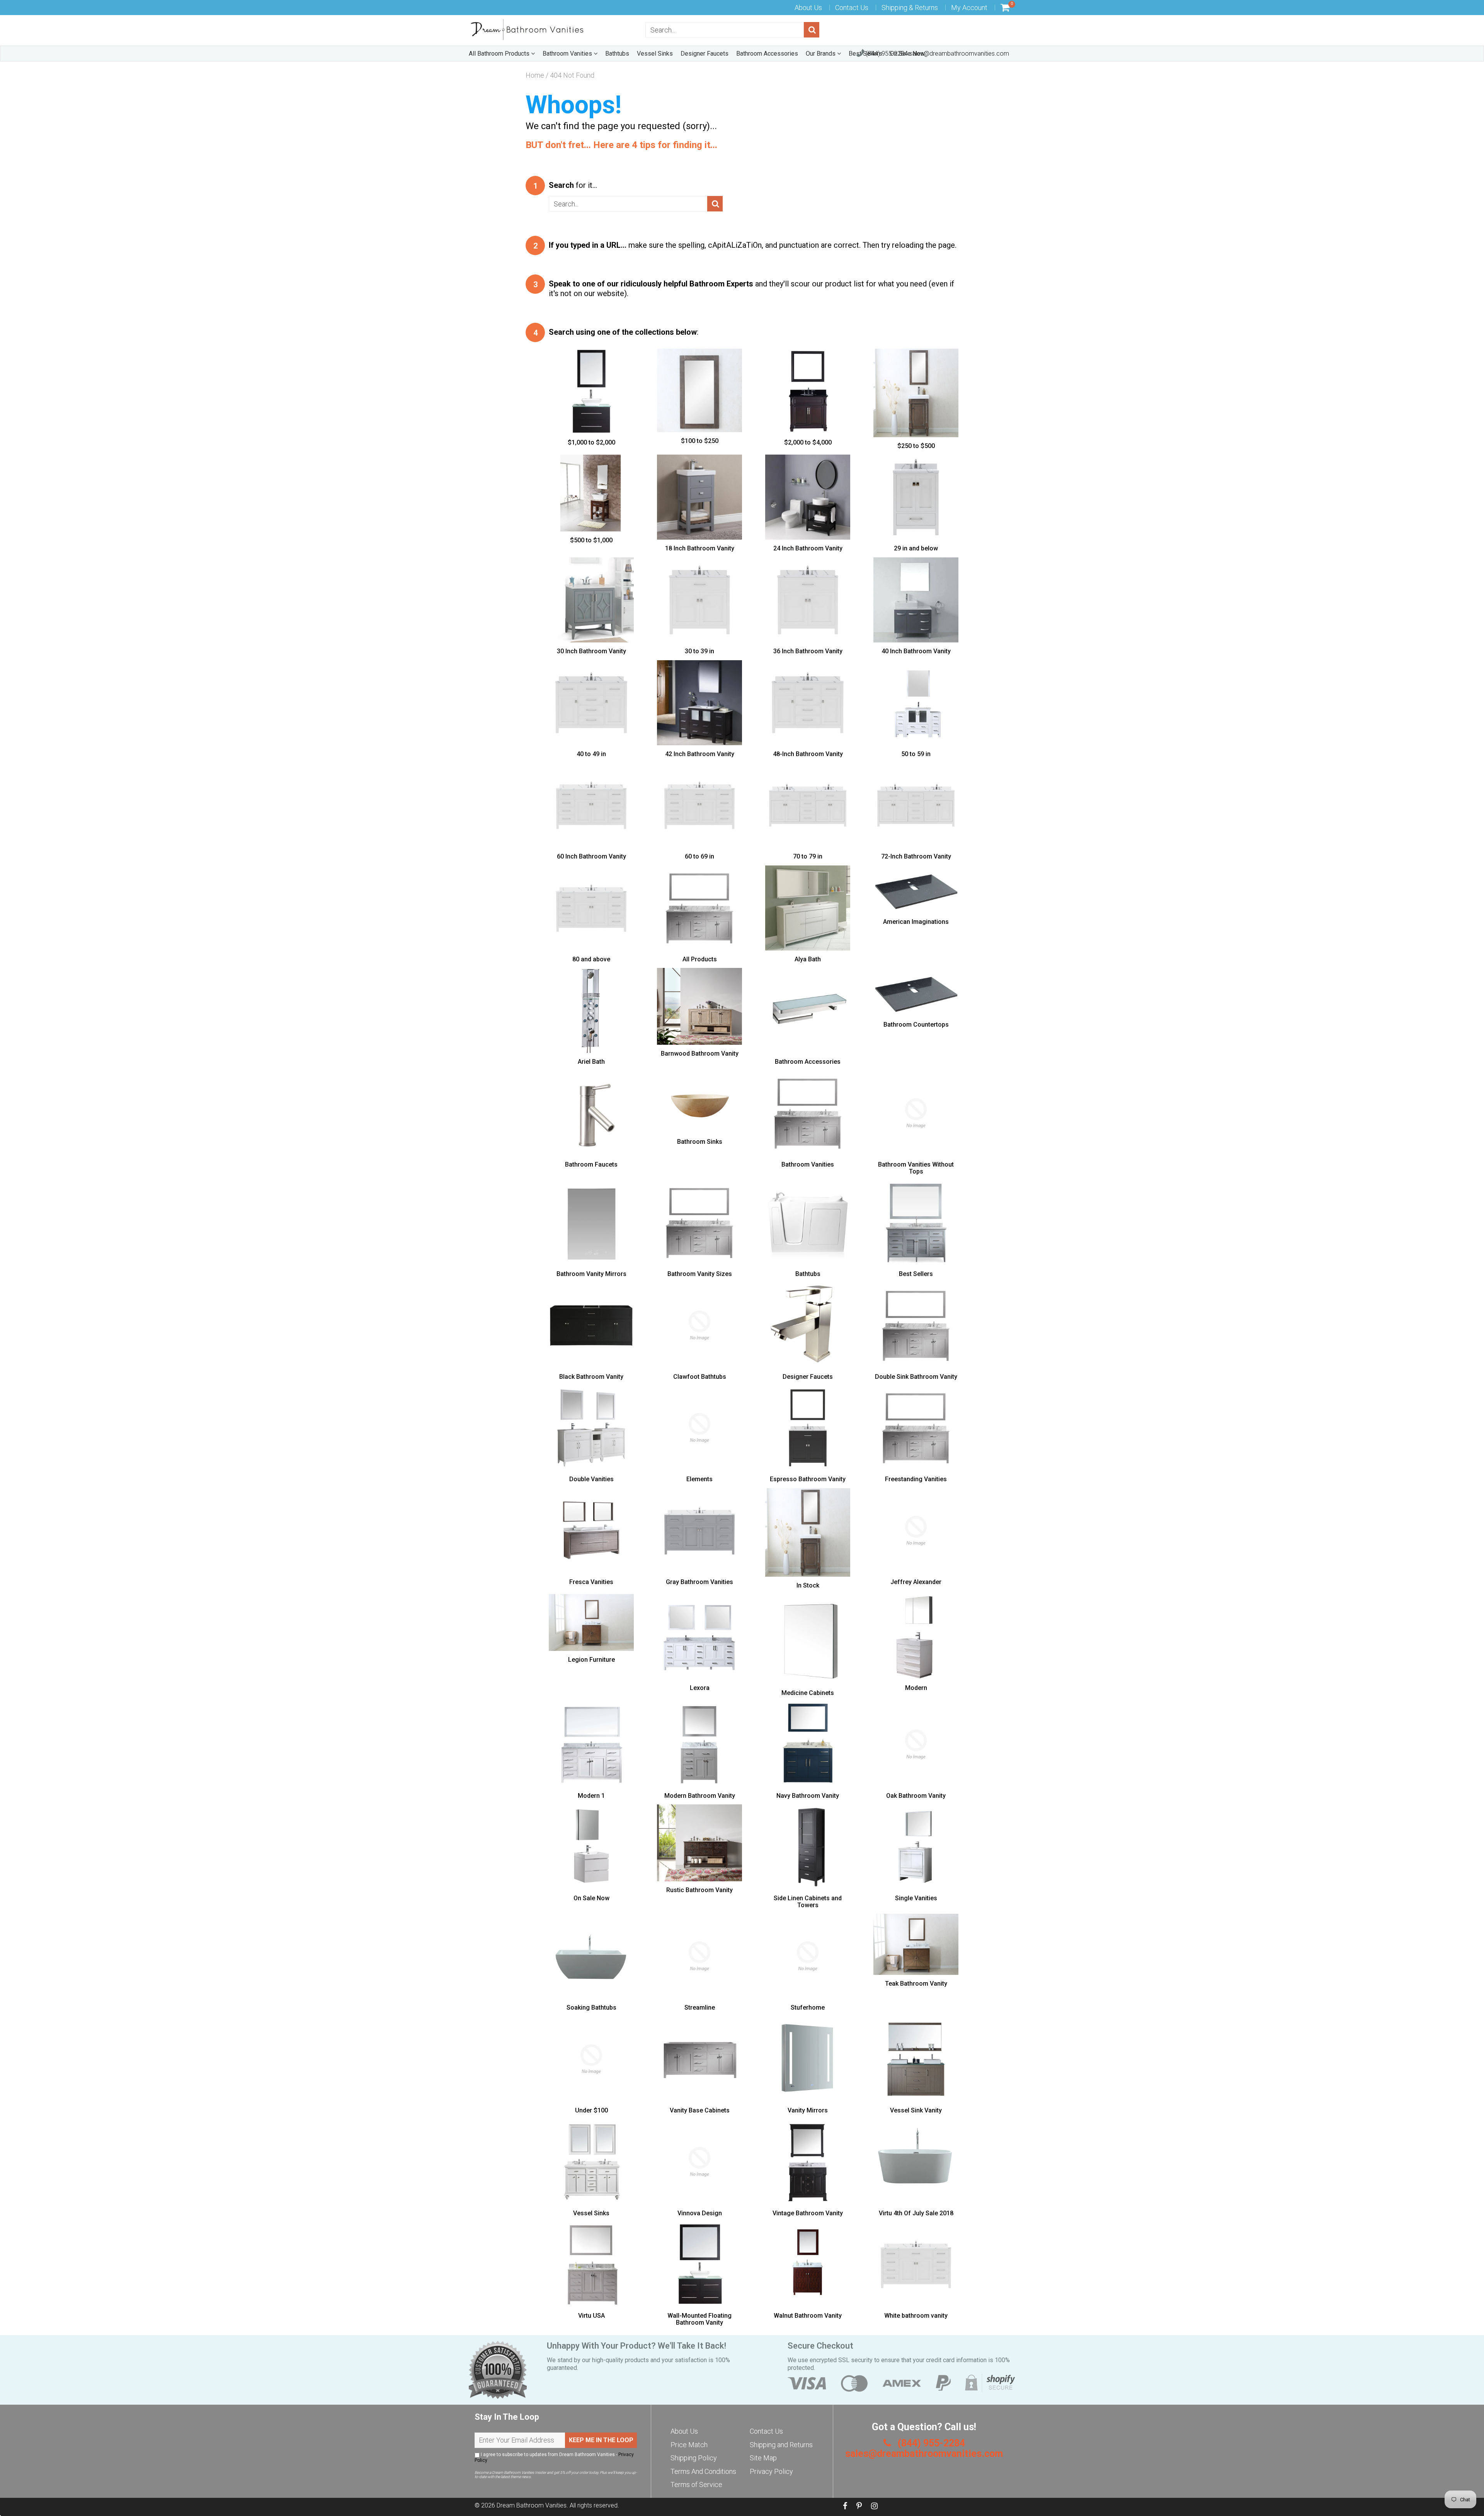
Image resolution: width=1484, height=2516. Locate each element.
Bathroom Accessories (767, 54)
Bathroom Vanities (568, 54)
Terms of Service (696, 2484)
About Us (808, 8)
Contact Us (852, 8)
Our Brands (821, 54)
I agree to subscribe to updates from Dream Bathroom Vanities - (554, 2457)
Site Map (763, 2458)
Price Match (689, 2445)
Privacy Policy (771, 2471)
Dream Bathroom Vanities (532, 2505)
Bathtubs (617, 54)
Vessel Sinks (655, 54)
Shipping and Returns (781, 2445)
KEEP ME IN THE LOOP (601, 2440)
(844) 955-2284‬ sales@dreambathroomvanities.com (937, 54)
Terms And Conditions (703, 2471)
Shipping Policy (694, 2458)
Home (535, 75)
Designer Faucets (705, 54)
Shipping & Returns (910, 8)
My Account (969, 8)
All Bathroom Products (500, 54)
